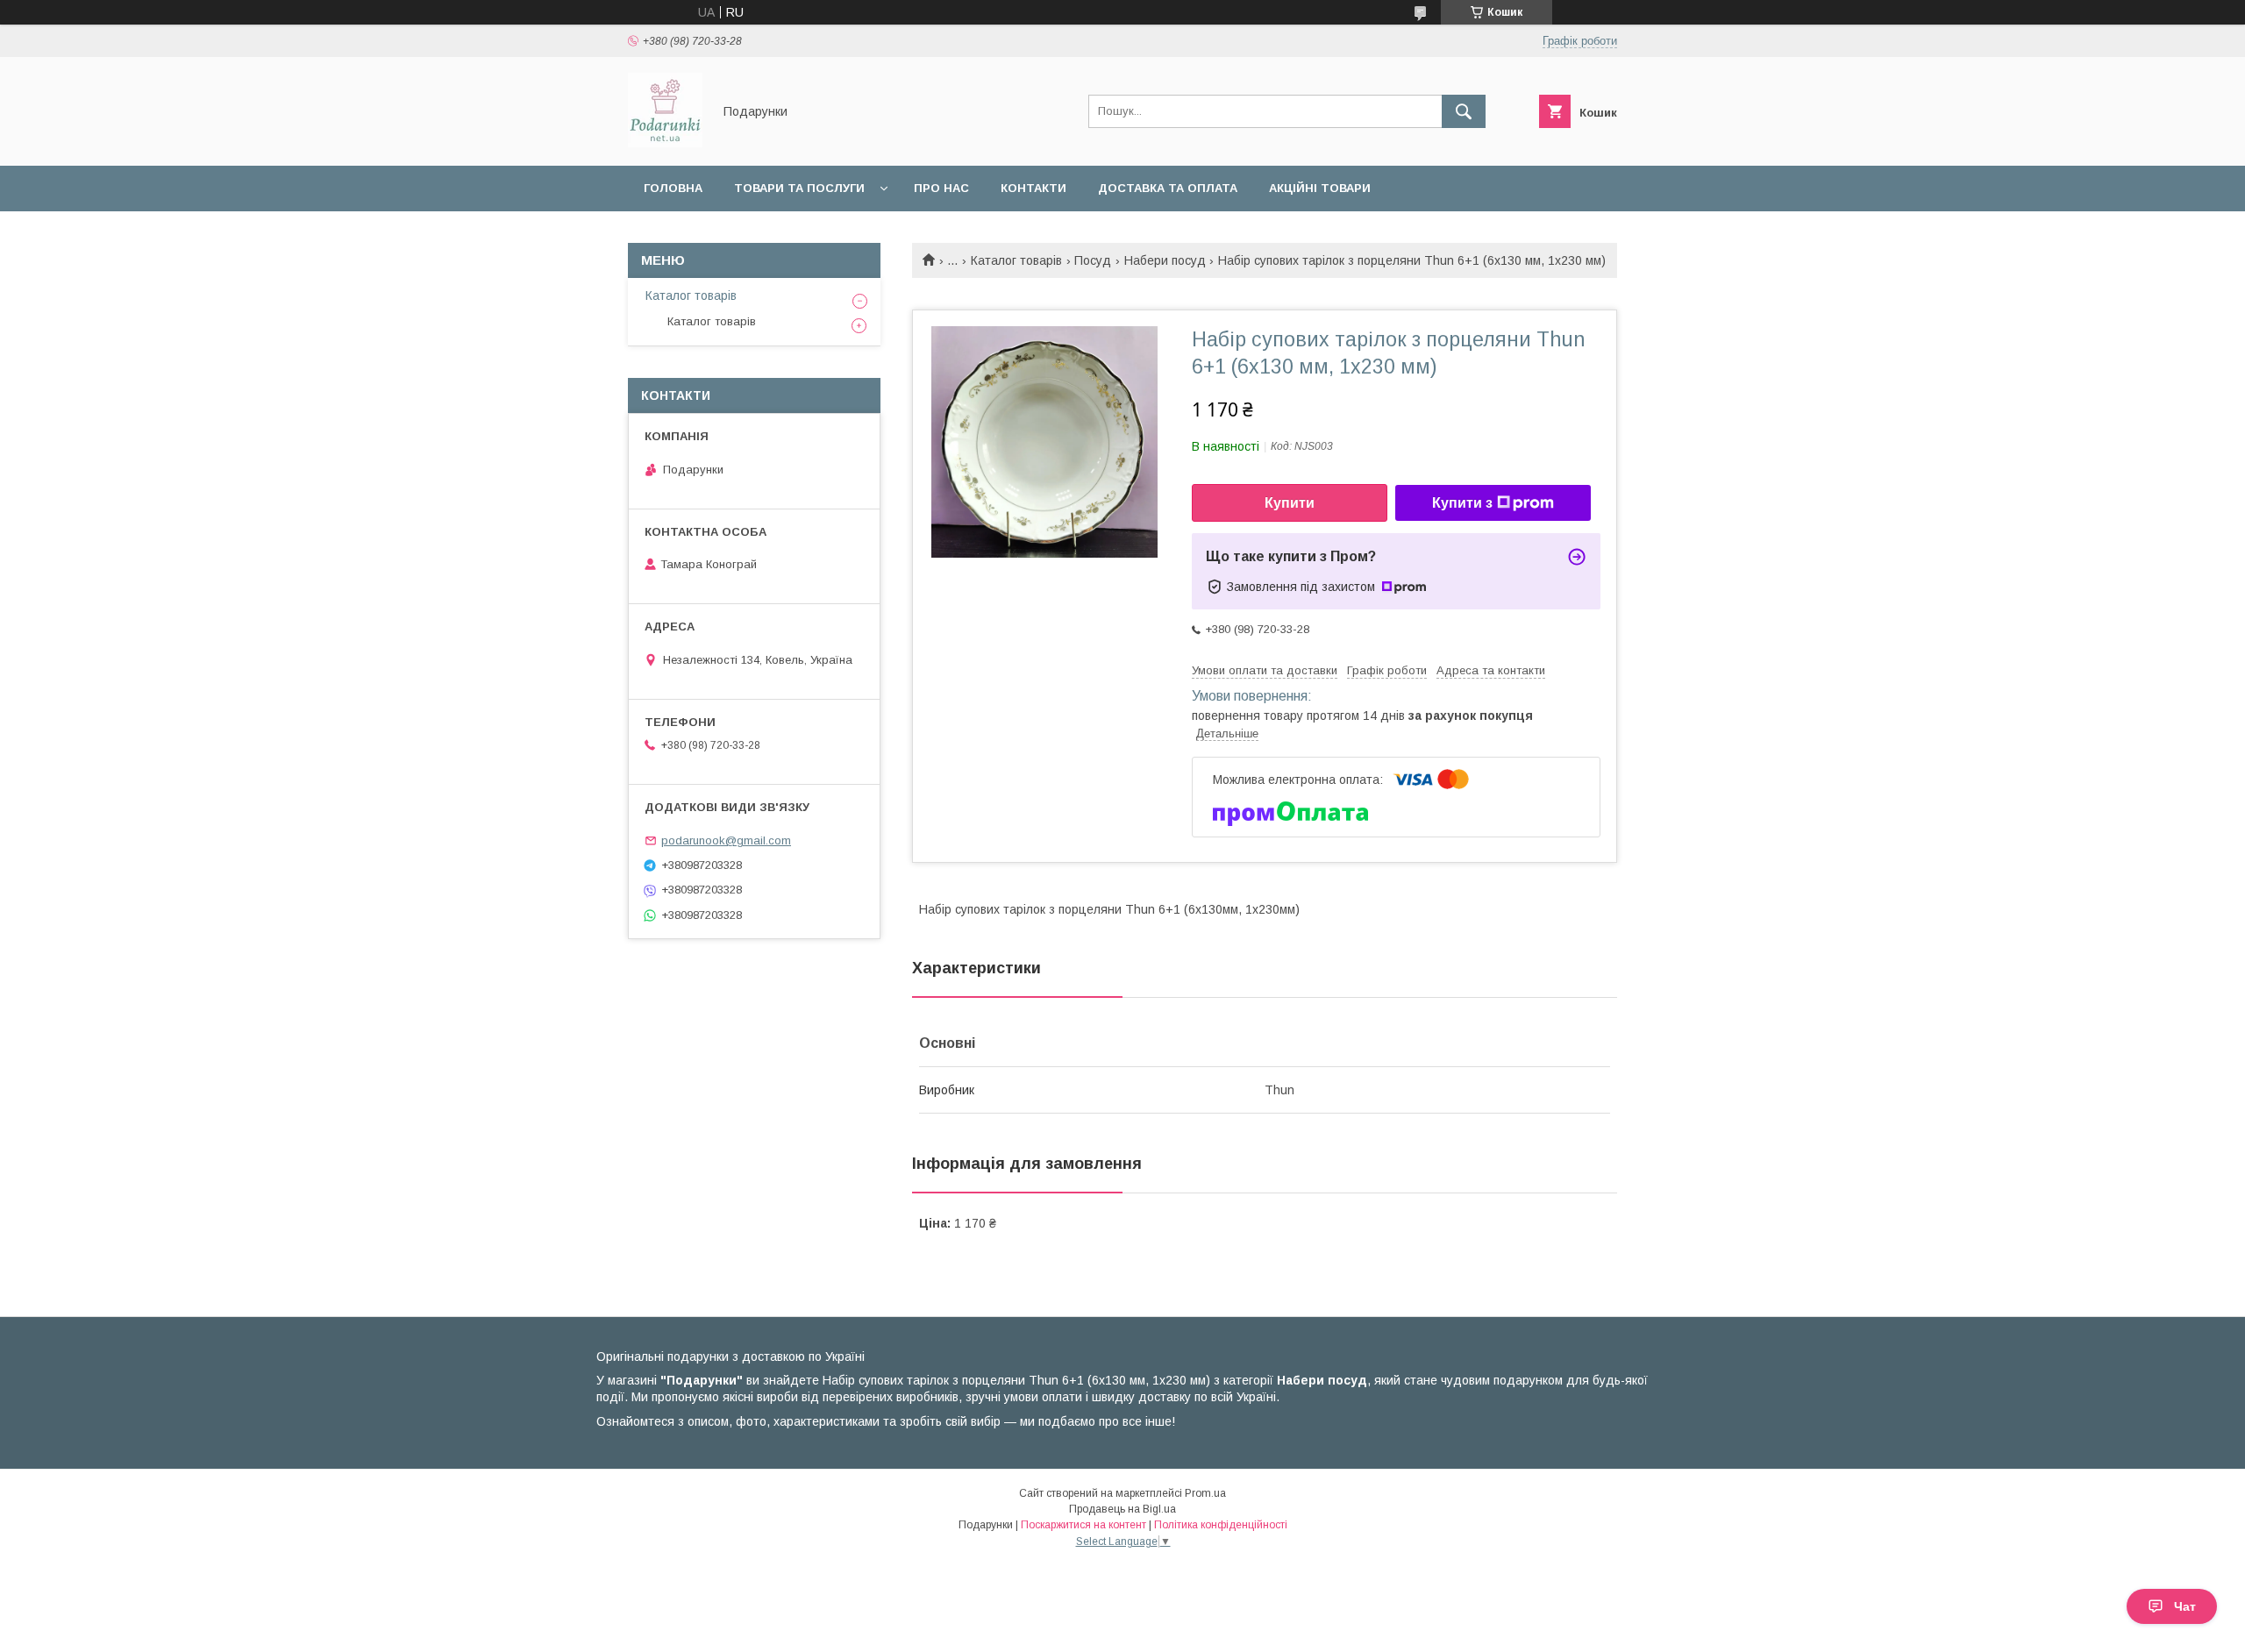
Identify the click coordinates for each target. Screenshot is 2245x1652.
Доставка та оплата (1168, 188)
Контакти (1033, 188)
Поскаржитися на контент (1083, 1525)
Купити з (1462, 503)
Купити (1290, 503)
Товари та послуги (799, 188)
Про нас (941, 188)
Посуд (1093, 260)
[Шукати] (1464, 111)
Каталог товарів (1016, 260)
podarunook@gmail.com (726, 840)
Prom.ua (1205, 1493)
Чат (2185, 1606)
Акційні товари (1320, 188)
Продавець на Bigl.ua (1122, 1509)
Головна (673, 188)
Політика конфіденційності (1221, 1525)
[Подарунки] (665, 143)
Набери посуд (1165, 260)
